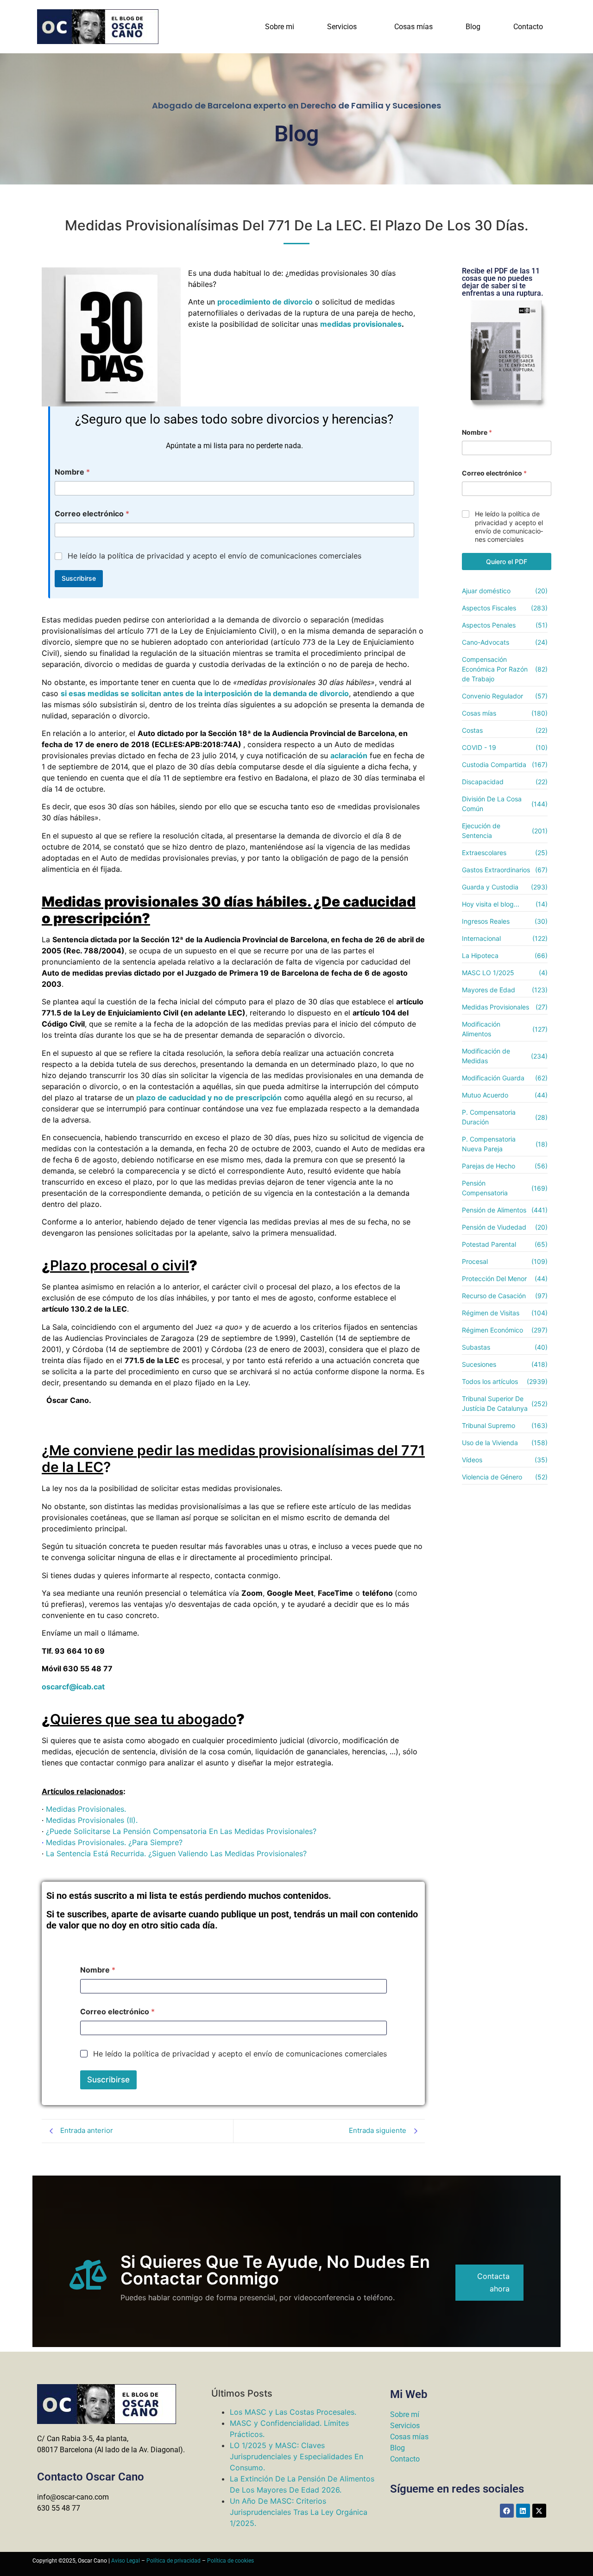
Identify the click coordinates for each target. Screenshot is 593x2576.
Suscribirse (79, 578)
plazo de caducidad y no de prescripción (209, 1098)
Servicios (342, 27)
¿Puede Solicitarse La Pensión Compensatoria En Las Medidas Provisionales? (181, 1831)
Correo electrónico (92, 514)
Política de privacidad (173, 2561)
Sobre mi (280, 27)
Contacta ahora (493, 2282)
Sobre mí (405, 2414)
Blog (473, 27)
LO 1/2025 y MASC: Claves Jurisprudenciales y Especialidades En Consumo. (296, 2456)
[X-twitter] (539, 2511)
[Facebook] (507, 2511)
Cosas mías (413, 27)
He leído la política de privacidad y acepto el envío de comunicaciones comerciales (214, 556)
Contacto (528, 27)
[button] (344, 27)
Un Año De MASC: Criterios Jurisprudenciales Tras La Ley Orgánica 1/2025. (299, 2512)
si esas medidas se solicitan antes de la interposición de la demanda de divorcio (205, 693)
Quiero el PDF (507, 562)
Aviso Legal (126, 2561)
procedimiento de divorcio (265, 302)
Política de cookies (230, 2561)
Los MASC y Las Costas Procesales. (293, 2412)
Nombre (72, 472)
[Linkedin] (523, 2511)
